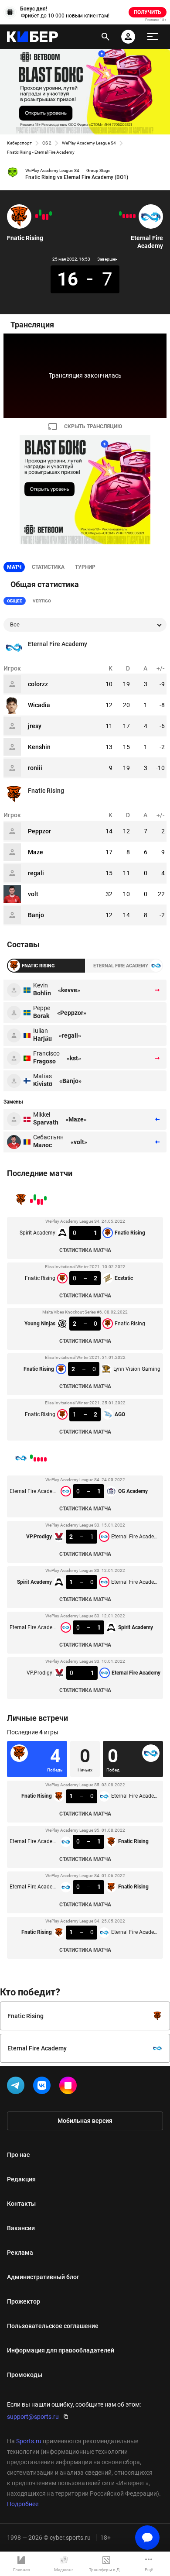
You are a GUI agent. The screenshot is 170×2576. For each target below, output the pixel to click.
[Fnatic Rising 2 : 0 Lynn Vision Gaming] (40, 213)
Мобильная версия (85, 2121)
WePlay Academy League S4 (89, 143)
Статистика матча (85, 1250)
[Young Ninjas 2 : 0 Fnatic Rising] (44, 217)
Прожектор (24, 2301)
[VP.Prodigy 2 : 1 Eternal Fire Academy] (131, 216)
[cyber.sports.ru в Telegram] (17, 2087)
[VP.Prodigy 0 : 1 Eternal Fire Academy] (120, 213)
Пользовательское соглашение (53, 2326)
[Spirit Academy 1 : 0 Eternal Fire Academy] (127, 216)
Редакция (21, 2179)
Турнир (85, 567)
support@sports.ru (33, 2417)
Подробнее (23, 2504)
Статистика (48, 567)
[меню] (153, 37)
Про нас (18, 2155)
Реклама (20, 2253)
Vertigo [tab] (42, 601)
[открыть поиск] (105, 37)
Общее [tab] (15, 601)
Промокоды (25, 2375)
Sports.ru (29, 2441)
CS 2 (47, 143)
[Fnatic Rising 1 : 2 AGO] (37, 216)
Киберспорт (19, 143)
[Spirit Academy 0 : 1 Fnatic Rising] (51, 213)
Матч (14, 567)
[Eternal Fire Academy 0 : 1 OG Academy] (134, 216)
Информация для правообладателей (61, 2350)
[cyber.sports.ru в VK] (44, 2087)
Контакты (21, 2204)
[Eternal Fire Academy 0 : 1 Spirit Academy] (124, 216)
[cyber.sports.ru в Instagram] (70, 2087)
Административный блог (43, 2277)
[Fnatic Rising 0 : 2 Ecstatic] (47, 217)
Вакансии (21, 2228)
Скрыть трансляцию (93, 426)
